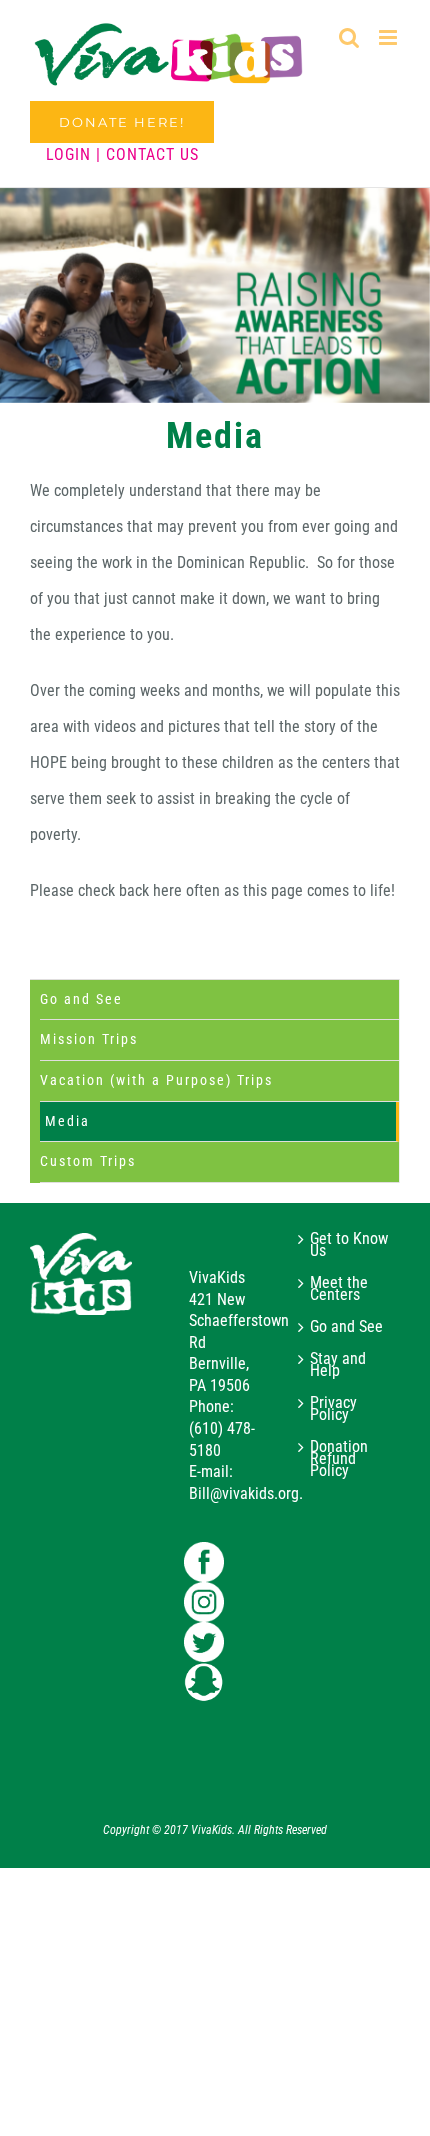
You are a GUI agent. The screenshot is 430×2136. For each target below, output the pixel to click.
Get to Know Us (349, 1245)
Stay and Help (338, 1365)
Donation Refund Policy (339, 1459)
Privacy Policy (333, 1409)
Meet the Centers (339, 1289)
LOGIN (68, 154)
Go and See (81, 999)
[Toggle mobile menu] (389, 37)
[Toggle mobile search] (349, 37)
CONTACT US (152, 154)
